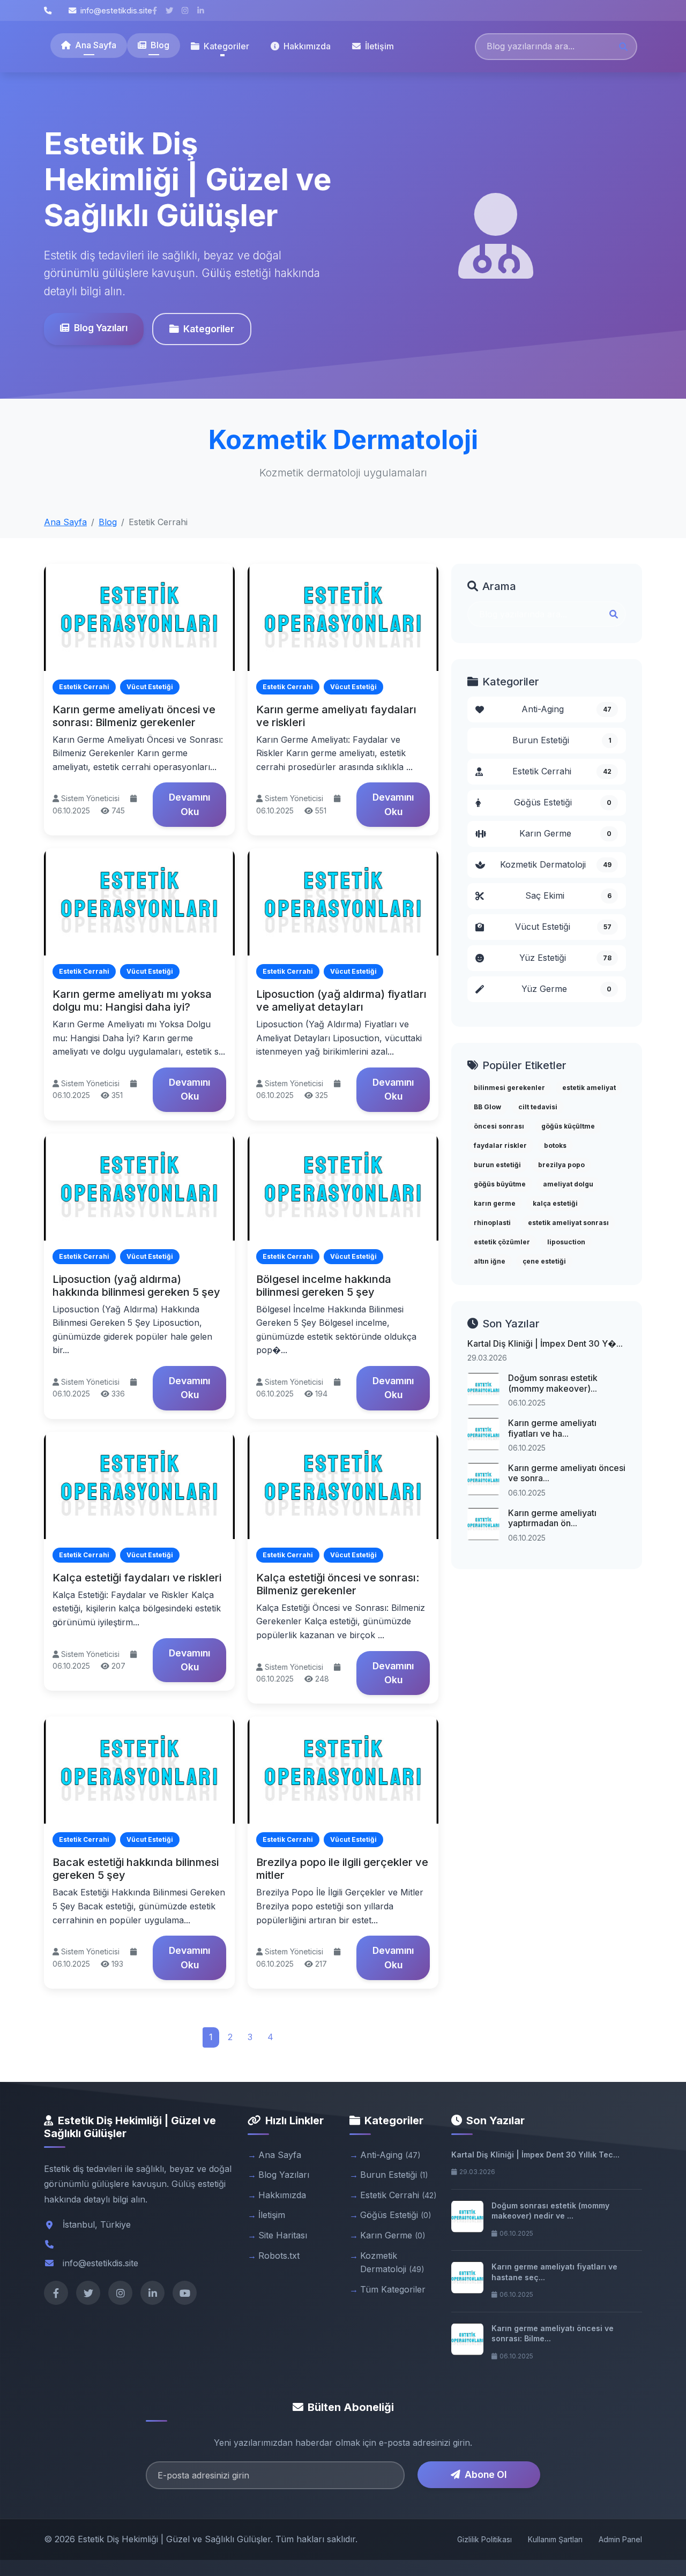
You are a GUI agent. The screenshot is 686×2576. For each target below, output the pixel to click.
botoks (555, 1145)
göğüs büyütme (500, 1184)
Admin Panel (620, 2539)
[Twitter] (88, 2293)
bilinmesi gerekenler (509, 1088)
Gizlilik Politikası (484, 2539)
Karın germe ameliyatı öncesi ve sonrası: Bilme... (553, 2334)
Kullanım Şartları (555, 2539)
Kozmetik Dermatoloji (556, 864)
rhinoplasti (492, 1223)
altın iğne (490, 1261)
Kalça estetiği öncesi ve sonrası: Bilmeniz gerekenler (338, 1584)
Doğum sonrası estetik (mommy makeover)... (553, 1383)
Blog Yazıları (101, 328)
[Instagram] (120, 2293)
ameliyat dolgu (568, 1184)
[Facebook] (56, 2293)
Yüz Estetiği (566, 958)
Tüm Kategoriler (393, 2289)
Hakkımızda (307, 46)
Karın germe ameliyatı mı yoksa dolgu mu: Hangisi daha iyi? (132, 1000)
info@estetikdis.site (116, 10)
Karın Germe (565, 833)
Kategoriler (209, 329)
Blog (160, 45)
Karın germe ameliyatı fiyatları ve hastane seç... (554, 2272)
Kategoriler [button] (226, 46)
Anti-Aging (567, 709)
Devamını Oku (189, 804)
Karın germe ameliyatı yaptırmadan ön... (552, 1518)
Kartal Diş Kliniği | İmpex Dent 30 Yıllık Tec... (535, 2155)
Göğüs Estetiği (563, 802)
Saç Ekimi (569, 895)
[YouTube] (185, 2293)
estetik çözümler (502, 1242)
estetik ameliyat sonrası (568, 1223)
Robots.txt (279, 2256)
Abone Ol (486, 2474)
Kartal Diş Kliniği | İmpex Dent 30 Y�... (545, 1343)
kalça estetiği (555, 1203)
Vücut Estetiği (563, 927)
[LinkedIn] (152, 2293)
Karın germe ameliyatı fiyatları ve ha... (552, 1428)
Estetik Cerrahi (562, 771)
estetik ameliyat (589, 1088)
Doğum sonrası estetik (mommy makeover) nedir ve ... (550, 2211)
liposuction (566, 1242)
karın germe (495, 1203)
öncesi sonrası (499, 1126)
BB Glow (487, 1107)
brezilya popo (561, 1165)
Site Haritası (283, 2235)
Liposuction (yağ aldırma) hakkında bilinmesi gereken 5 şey (136, 1286)
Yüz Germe (566, 989)
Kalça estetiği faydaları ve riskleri (137, 1578)
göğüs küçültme (568, 1126)
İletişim (379, 46)
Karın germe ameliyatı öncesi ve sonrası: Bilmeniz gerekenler (134, 716)
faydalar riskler (500, 1145)
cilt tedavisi (538, 1107)
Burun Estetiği (562, 740)
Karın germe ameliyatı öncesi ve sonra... (567, 1473)
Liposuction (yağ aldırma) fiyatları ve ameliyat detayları (341, 1000)
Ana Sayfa (96, 45)
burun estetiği (497, 1165)
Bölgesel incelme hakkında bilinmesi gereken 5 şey (324, 1286)
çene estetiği (544, 1261)
